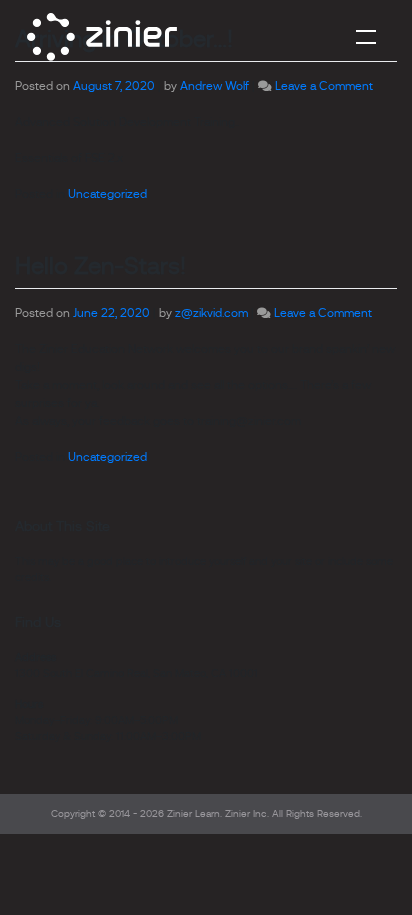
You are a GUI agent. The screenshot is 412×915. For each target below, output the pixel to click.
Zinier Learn (193, 813)
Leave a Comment (324, 86)
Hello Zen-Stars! (100, 265)
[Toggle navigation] (366, 36)
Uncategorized (107, 194)
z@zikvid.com (211, 313)
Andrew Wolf (214, 86)
